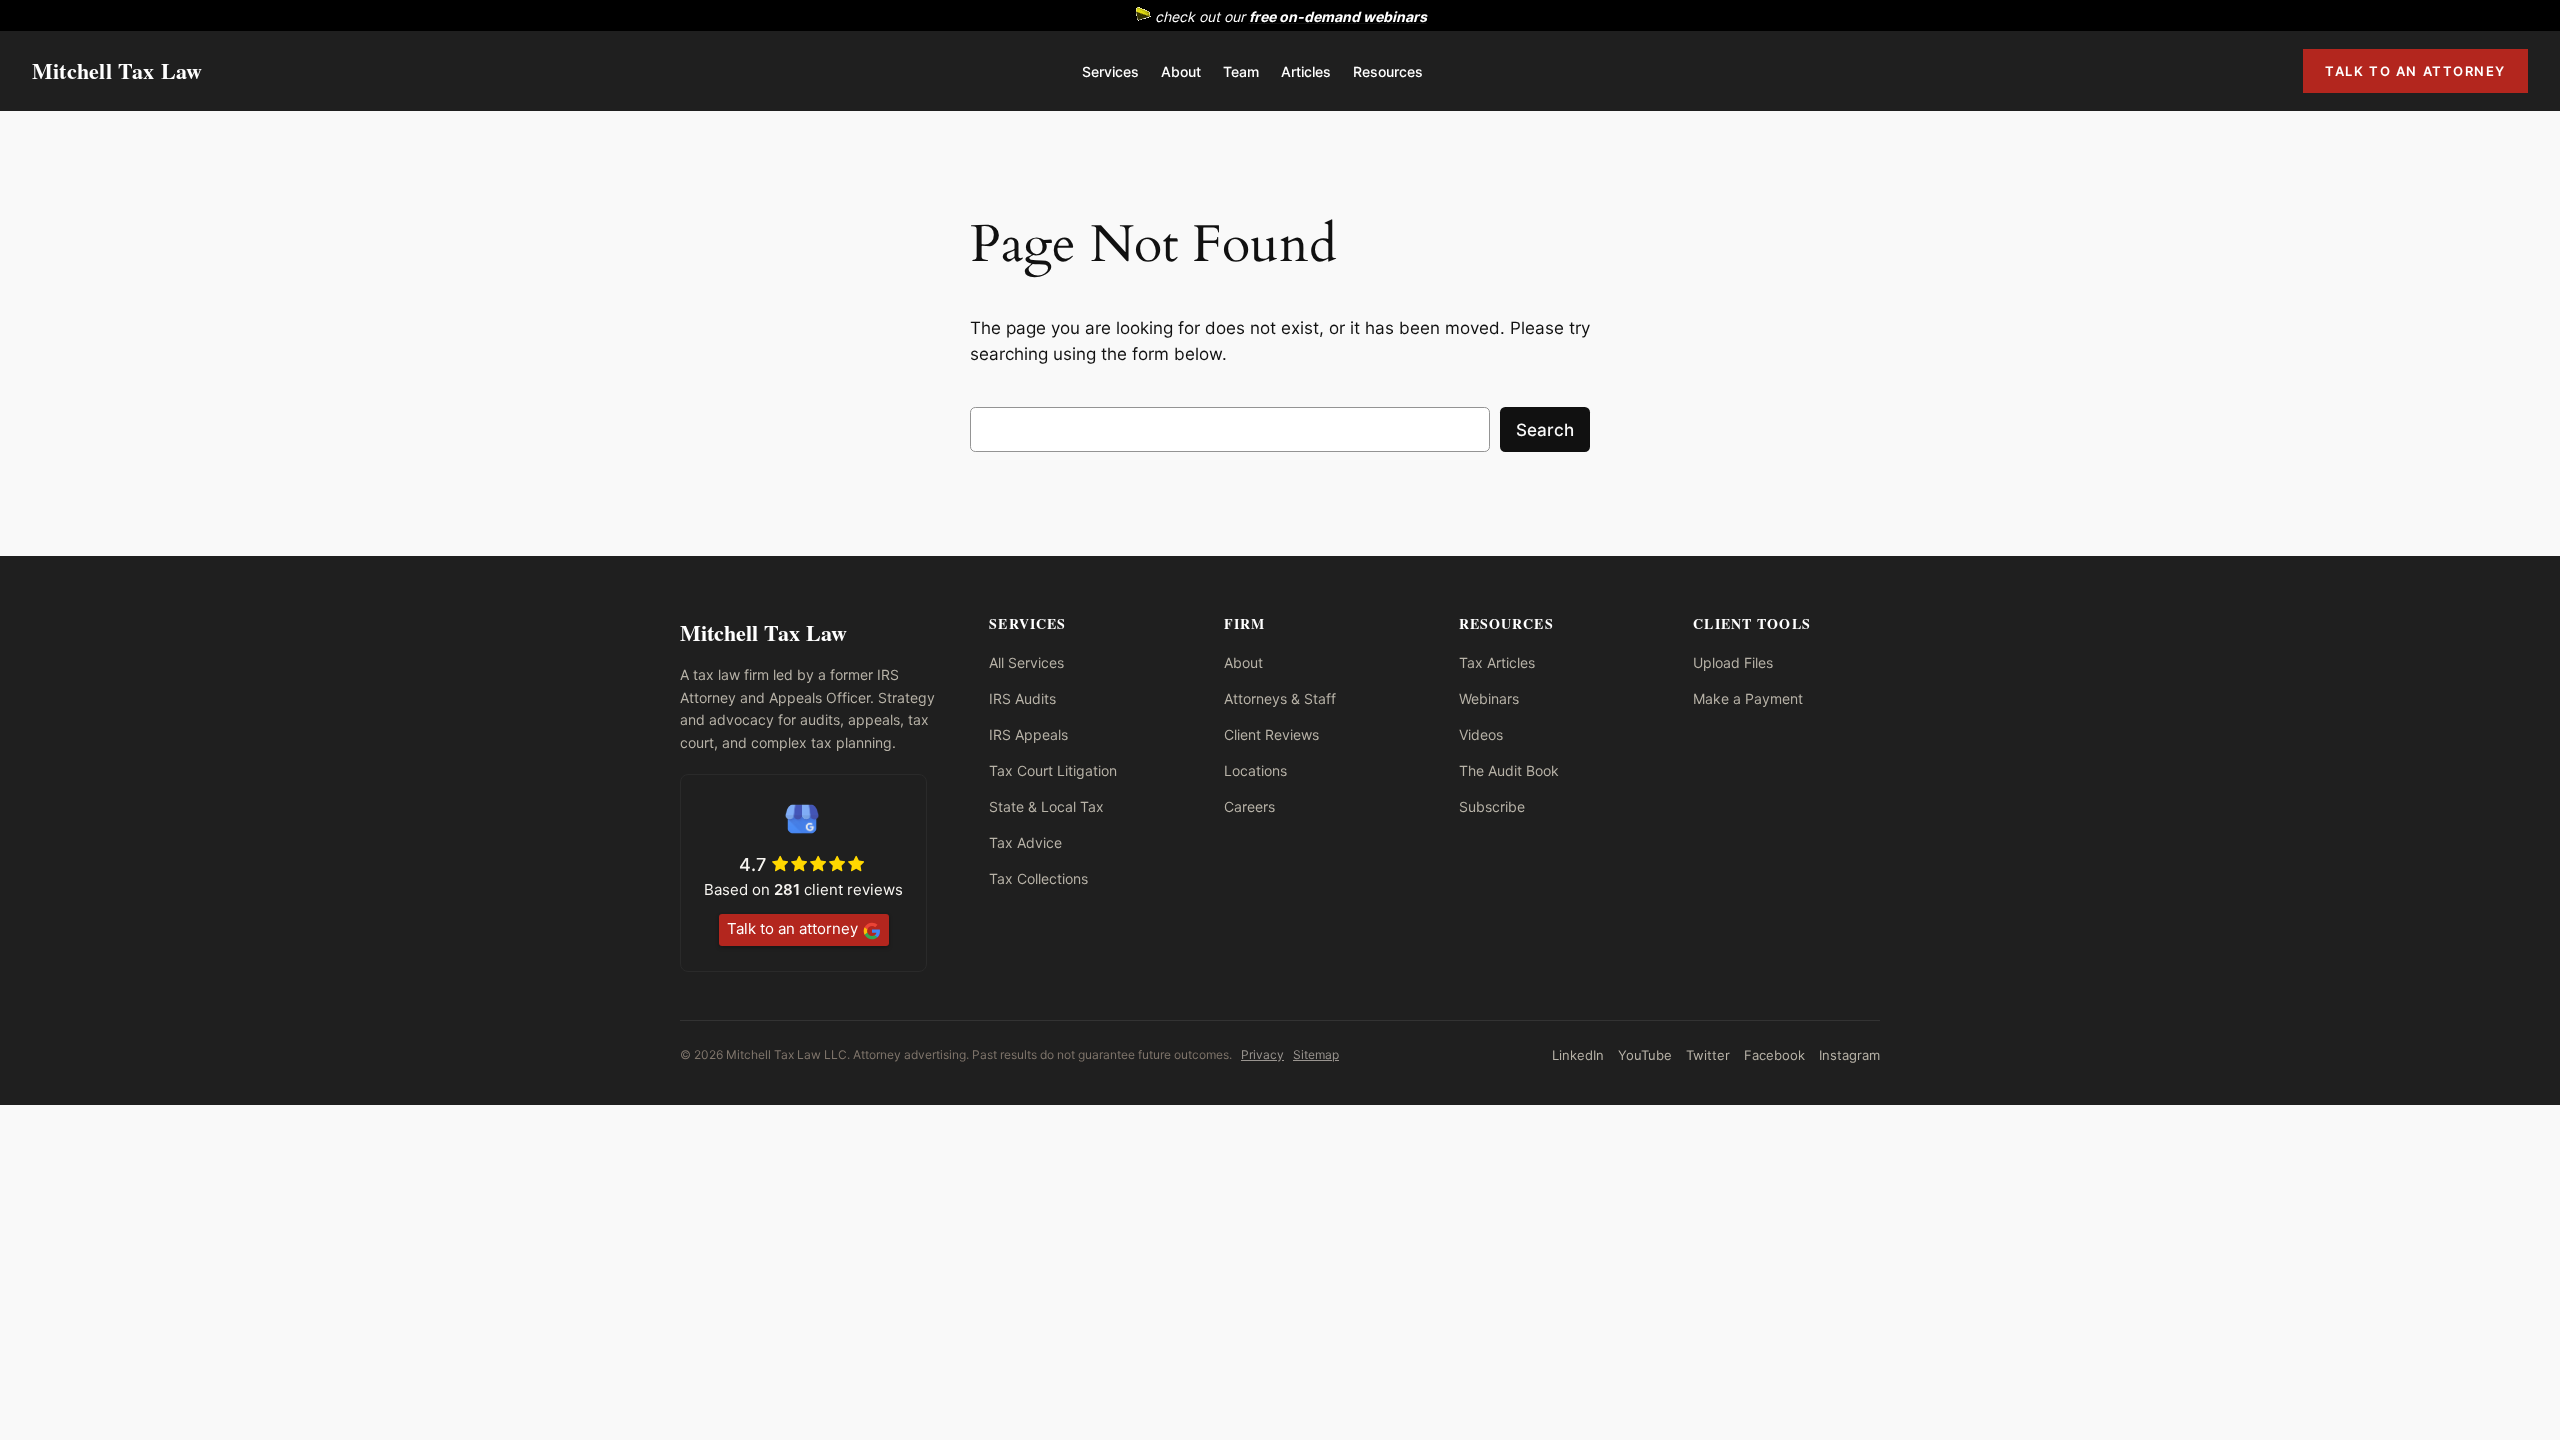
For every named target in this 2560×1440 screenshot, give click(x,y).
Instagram (1849, 1055)
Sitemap (1316, 1054)
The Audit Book (1509, 770)
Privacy (1262, 1054)
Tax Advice (1025, 842)
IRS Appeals (1028, 734)
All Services (1026, 662)
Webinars (1489, 698)
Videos (1481, 734)
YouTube (1645, 1055)
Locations (1255, 770)
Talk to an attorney (792, 928)
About (1181, 71)
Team (1241, 71)
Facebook (1774, 1055)
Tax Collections (1038, 878)
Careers (1249, 806)
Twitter (1708, 1055)
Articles (1306, 71)
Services (1110, 71)
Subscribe (1492, 806)
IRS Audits (1022, 698)
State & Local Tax (1046, 806)
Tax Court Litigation (1053, 770)
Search (1545, 430)
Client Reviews (1271, 734)
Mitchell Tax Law (117, 70)
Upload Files (1733, 662)
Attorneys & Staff (1280, 698)
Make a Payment (1748, 698)
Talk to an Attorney (2415, 71)
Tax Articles (1497, 662)
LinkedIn (1578, 1055)
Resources (1388, 71)
